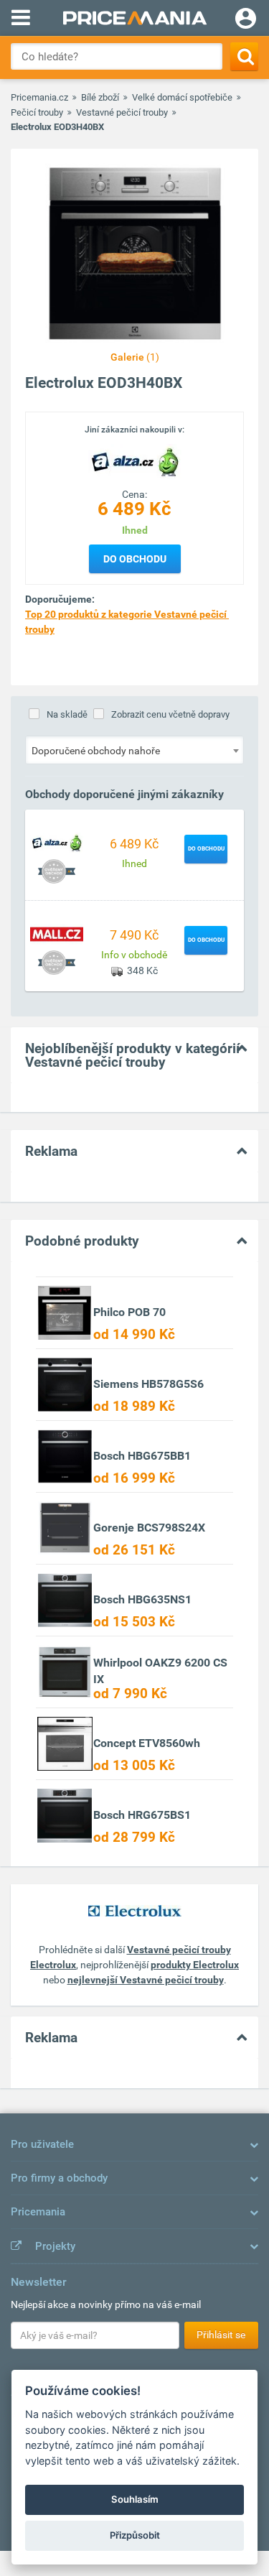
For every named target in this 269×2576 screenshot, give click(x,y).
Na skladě (67, 714)
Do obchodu (135, 559)
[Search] (244, 56)
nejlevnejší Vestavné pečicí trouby (146, 1980)
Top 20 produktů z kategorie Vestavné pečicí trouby (127, 622)
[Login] (246, 20)
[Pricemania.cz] (134, 18)
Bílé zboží (100, 97)
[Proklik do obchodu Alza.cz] (57, 842)
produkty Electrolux (195, 1965)
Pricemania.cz (39, 97)
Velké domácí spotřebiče (182, 97)
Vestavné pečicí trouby (122, 112)
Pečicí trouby (37, 112)
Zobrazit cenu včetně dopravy (170, 714)
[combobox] (134, 750)
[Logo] (135, 460)
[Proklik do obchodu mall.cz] (57, 933)
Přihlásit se (221, 2335)
